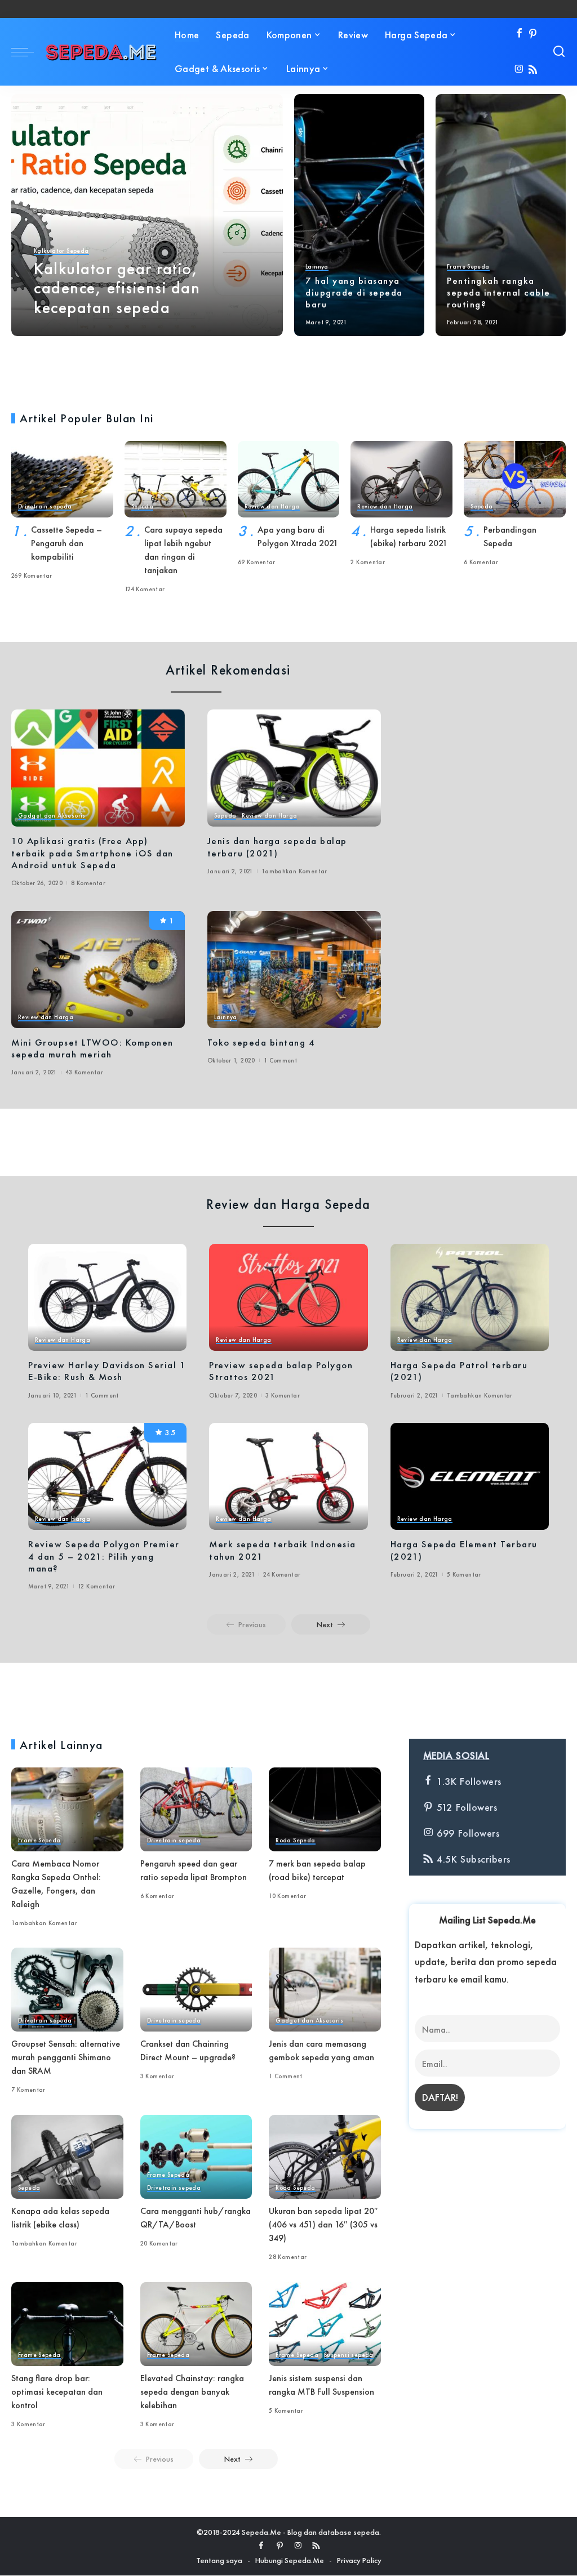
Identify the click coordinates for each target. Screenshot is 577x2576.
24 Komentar (282, 1574)
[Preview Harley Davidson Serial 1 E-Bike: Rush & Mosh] (107, 1297)
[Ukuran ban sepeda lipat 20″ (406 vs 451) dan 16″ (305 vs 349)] (325, 2157)
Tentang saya (219, 2560)
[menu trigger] (28, 52)
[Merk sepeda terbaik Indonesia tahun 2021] (288, 1476)
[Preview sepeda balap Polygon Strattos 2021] (288, 1297)
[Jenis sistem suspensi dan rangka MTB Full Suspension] (325, 2324)
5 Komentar (464, 1574)
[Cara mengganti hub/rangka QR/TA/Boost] (196, 2157)
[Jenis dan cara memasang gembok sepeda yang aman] (325, 1990)
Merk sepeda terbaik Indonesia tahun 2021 (283, 1550)
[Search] (559, 52)
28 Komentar (288, 2257)
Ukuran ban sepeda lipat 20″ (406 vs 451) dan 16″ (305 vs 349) (323, 2224)
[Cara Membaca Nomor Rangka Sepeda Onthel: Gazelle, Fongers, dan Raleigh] (67, 1809)
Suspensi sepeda (349, 2355)
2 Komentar (368, 562)
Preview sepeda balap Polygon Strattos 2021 (281, 1371)
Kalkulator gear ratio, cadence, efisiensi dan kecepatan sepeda (117, 288)
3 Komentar (283, 1395)
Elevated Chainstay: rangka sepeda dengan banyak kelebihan (192, 2392)
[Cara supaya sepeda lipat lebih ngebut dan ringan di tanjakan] (176, 479)
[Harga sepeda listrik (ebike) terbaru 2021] (401, 479)
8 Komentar (88, 883)
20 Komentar (159, 2243)
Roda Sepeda (295, 1841)
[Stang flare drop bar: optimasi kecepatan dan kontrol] (67, 2324)
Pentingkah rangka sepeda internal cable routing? (499, 293)
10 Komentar (287, 1896)
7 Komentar (28, 2090)
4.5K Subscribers (472, 1859)
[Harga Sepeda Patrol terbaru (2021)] (470, 1297)
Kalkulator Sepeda (61, 251)
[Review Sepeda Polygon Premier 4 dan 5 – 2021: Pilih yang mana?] (107, 1476)
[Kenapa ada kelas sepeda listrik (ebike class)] (67, 2157)
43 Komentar (84, 1072)
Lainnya (317, 267)
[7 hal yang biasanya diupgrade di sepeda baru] (359, 215)
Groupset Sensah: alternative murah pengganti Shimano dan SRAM (66, 2057)
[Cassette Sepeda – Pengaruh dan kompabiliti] (62, 479)
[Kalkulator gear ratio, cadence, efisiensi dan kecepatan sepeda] (147, 215)
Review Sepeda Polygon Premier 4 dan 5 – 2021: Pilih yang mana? (104, 1556)
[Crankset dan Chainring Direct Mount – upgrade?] (196, 1990)
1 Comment (280, 1060)
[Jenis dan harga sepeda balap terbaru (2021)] (294, 768)
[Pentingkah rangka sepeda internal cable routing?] (501, 215)
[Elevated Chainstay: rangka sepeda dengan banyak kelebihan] (196, 2324)
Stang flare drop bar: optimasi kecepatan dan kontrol (57, 2392)
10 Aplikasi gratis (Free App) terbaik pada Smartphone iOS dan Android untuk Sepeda (92, 853)
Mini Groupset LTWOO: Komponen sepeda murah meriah (92, 1048)
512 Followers (465, 1807)
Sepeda (142, 507)
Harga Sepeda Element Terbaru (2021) (464, 1550)
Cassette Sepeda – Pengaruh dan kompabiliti (66, 543)
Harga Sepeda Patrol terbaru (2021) (459, 1371)
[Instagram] (519, 70)
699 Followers (466, 1833)
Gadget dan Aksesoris (52, 816)
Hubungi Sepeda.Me (290, 2560)
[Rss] (533, 70)
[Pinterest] (533, 34)
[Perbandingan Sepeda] (515, 479)
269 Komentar (32, 575)
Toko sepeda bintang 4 (261, 1042)
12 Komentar (96, 1586)
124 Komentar (145, 589)
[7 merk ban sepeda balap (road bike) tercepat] (325, 1809)
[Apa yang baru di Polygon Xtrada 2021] (289, 479)
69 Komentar (257, 562)
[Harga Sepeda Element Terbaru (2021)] (470, 1476)
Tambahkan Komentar (294, 871)
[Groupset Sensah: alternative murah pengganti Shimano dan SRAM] (67, 1990)
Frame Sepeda (468, 267)
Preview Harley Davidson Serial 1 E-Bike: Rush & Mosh (107, 1371)
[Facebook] (519, 34)
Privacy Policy (359, 2560)
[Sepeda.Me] (101, 52)
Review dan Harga (272, 507)
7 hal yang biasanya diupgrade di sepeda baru (354, 293)
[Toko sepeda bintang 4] (294, 970)
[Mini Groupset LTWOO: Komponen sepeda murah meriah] (98, 970)
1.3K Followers (467, 1781)
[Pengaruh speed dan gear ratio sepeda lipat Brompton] (196, 1809)
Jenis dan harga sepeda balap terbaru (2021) (277, 847)
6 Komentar (481, 562)
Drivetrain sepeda (45, 507)
